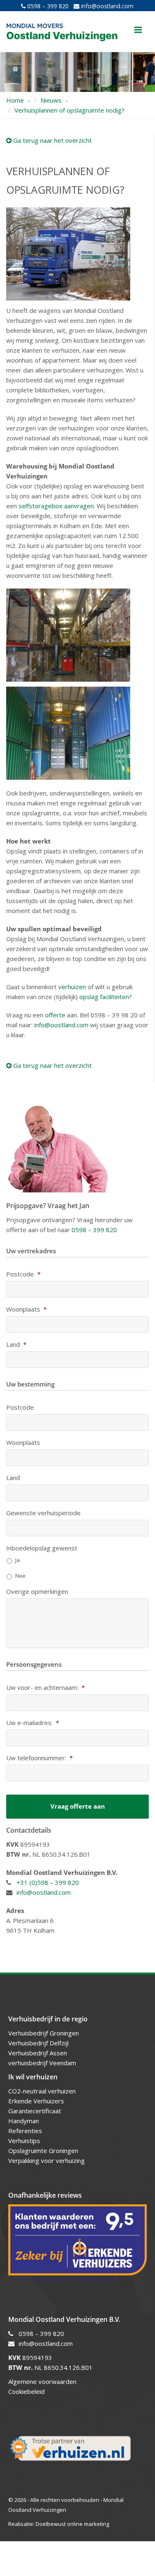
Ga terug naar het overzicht (52, 140)
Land (16, 1344)
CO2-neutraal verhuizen (42, 2091)
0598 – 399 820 (47, 6)
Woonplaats (26, 1309)
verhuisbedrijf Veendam (43, 2063)
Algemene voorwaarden (42, 2381)
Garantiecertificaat (35, 2111)
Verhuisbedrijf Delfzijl (39, 2043)
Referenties (25, 2131)
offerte (55, 1015)
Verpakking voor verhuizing (46, 2160)
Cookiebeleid (26, 2391)
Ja (18, 1560)
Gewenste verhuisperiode (43, 1513)
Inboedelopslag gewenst (42, 1548)
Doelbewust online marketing (72, 2524)
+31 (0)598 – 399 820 (48, 1882)
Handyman (24, 2121)
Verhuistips (24, 2141)
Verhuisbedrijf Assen (38, 2053)
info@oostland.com (106, 6)
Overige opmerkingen (37, 1592)
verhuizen (72, 987)
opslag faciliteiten (104, 997)
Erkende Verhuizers (36, 2101)
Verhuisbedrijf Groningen (44, 2033)
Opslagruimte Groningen (43, 2151)
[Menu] (138, 30)
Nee (20, 1576)
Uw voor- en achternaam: (45, 1688)
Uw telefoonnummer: (39, 1758)
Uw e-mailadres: (33, 1723)
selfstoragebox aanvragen (56, 506)
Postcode (23, 1274)
